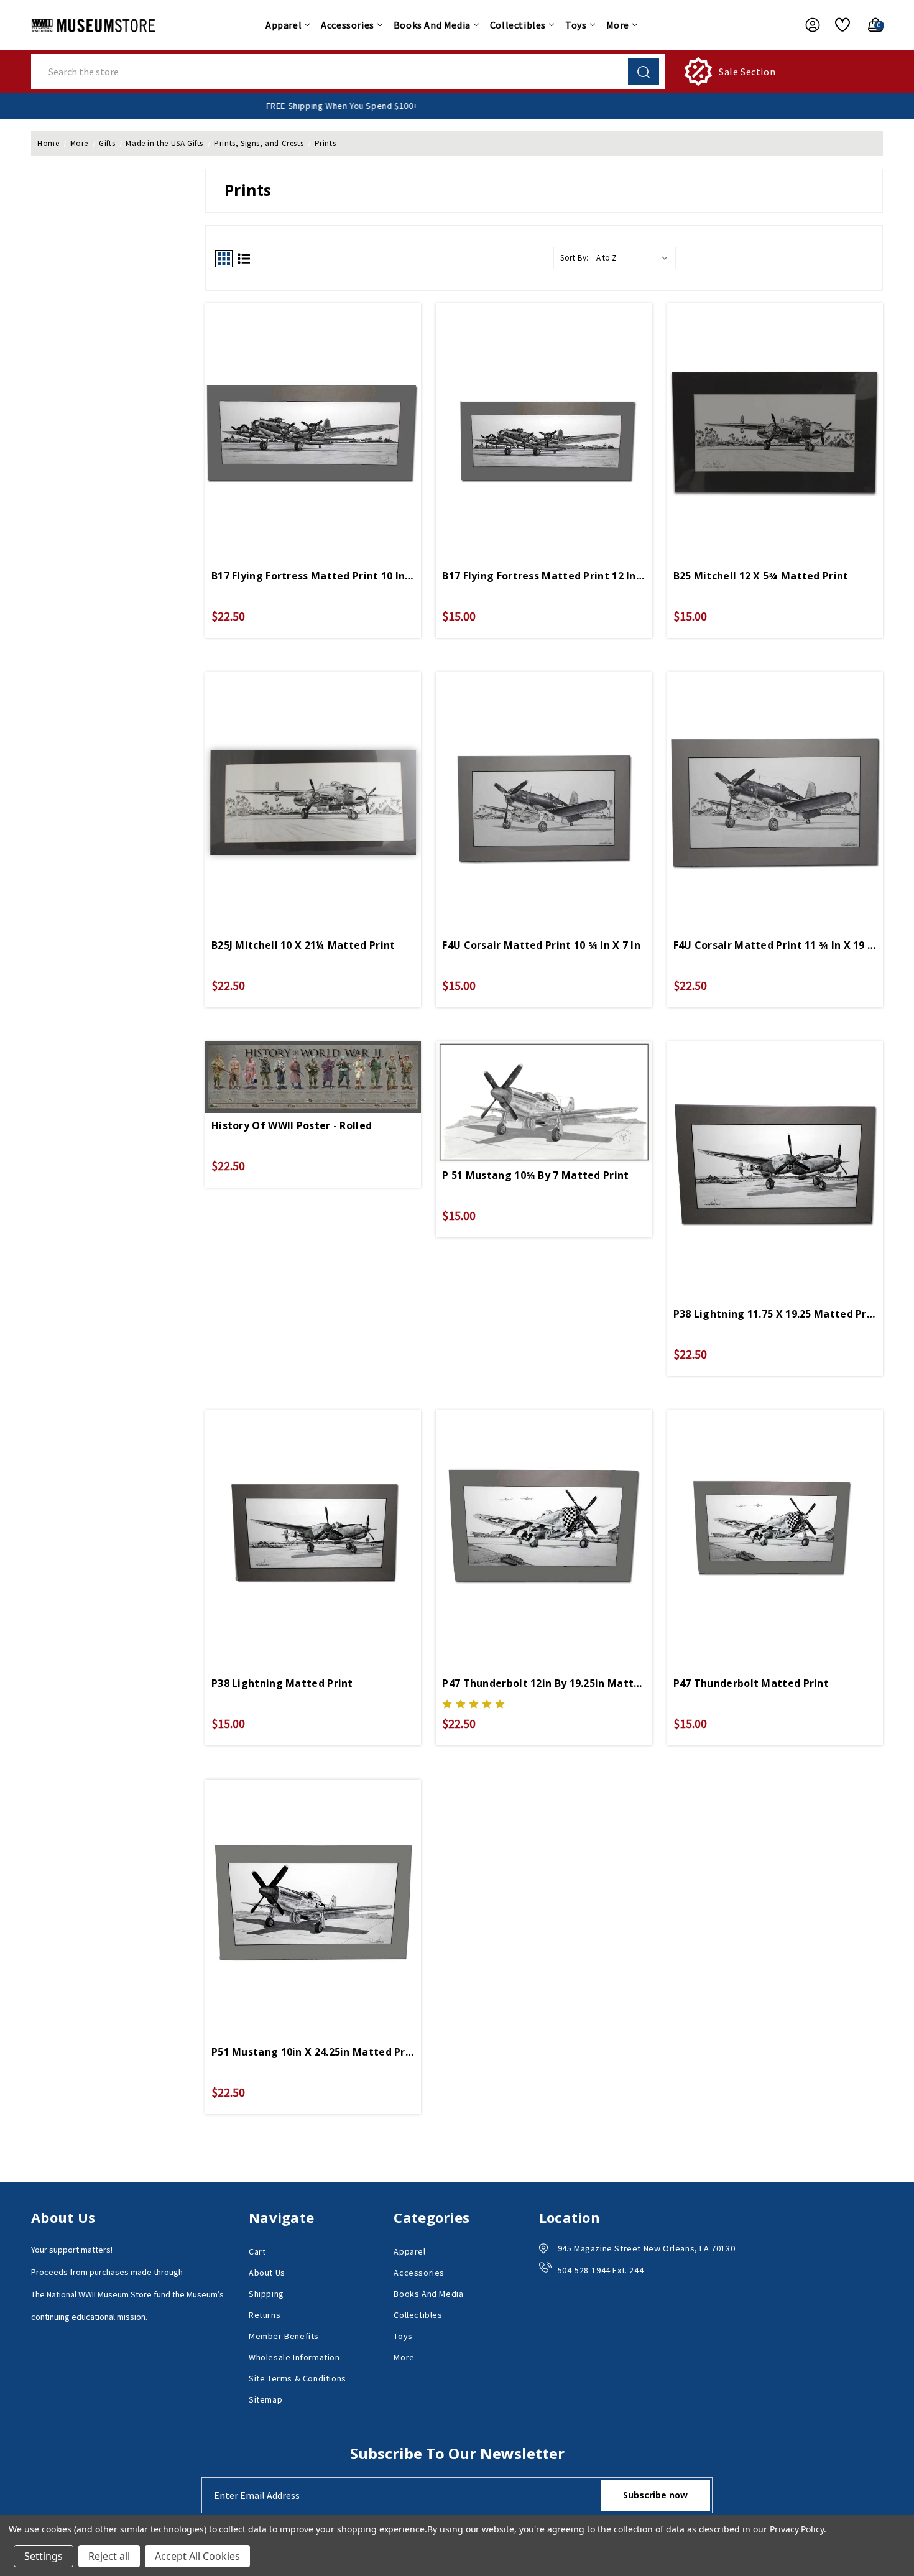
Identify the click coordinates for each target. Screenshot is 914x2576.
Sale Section (747, 72)
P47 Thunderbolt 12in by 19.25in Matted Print (544, 1683)
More (618, 25)
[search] (644, 72)
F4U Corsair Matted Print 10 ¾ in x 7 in (541, 945)
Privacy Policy (797, 2529)
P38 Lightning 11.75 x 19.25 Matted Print (775, 1314)
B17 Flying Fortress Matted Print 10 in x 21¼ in (313, 576)
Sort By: (575, 258)
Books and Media (432, 25)
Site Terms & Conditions (298, 2378)
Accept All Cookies (197, 2556)
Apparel (284, 25)
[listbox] (635, 258)
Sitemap (265, 2399)
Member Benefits (284, 2336)
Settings (44, 2556)
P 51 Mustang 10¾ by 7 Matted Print (535, 1175)
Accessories (348, 25)
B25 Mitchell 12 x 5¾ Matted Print (761, 576)
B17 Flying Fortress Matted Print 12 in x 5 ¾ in (544, 576)
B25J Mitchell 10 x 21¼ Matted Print (303, 945)
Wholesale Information (294, 2357)
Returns (265, 2315)
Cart (257, 2251)
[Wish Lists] (838, 25)
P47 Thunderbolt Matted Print (751, 1683)
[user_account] (806, 25)
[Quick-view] (313, 407)
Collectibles (518, 25)
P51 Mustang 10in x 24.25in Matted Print (313, 2052)
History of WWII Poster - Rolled (292, 1125)
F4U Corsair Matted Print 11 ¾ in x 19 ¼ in (775, 945)
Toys (576, 25)
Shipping (266, 2294)
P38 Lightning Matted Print (282, 1683)
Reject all (109, 2556)
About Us (267, 2273)
